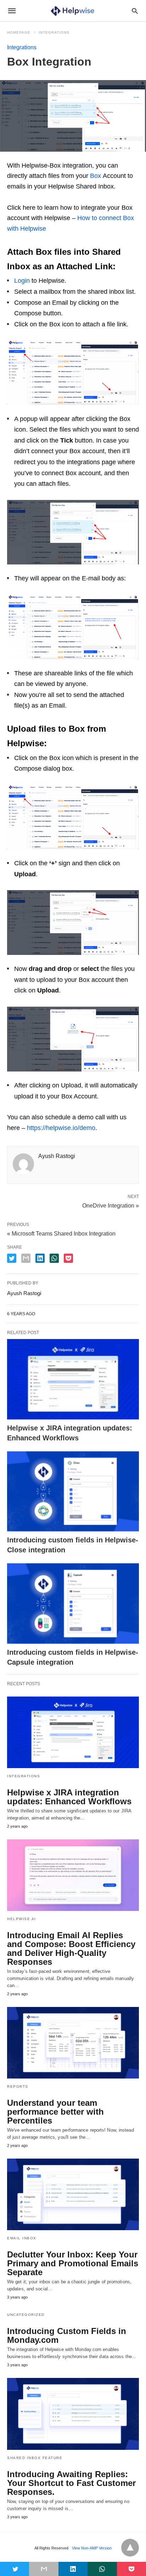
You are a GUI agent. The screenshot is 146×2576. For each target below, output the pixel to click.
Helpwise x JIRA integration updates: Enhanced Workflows (69, 1797)
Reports (18, 2086)
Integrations (54, 32)
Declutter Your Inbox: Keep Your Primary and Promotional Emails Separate (73, 2263)
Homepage (19, 32)
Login (22, 281)
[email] (44, 2569)
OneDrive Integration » (111, 1205)
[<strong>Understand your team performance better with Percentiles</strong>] (73, 2043)
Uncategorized (26, 2315)
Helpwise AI (22, 1919)
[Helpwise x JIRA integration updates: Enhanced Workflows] (73, 1379)
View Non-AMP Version (92, 2548)
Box (96, 176)
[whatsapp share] (54, 1258)
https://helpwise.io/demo (61, 1128)
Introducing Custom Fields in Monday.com (67, 2335)
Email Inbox (22, 2238)
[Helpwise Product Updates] (72, 11)
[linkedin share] (40, 1258)
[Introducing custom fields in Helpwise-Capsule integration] (73, 1604)
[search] (135, 11)
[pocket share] (68, 1258)
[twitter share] (12, 1258)
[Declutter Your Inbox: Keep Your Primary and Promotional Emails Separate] (73, 2194)
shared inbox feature (35, 2458)
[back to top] (130, 2548)
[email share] (26, 1258)
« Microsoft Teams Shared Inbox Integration (61, 1234)
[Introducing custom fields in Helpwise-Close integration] (73, 1492)
